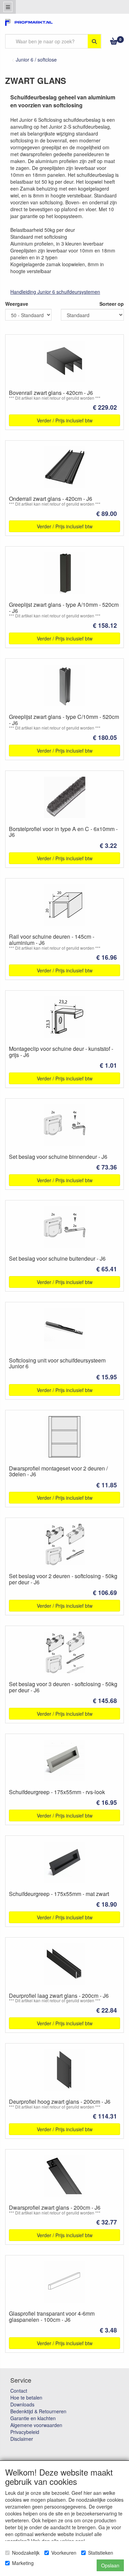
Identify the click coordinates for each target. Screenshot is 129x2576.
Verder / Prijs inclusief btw (65, 420)
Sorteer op (112, 304)
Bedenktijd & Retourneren (38, 2411)
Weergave (17, 304)
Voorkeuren (64, 2553)
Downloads (22, 2404)
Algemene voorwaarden (36, 2425)
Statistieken (101, 2553)
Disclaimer (22, 2439)
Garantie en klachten (33, 2418)
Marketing (23, 2563)
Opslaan (110, 2565)
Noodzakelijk (26, 2553)
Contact (19, 2391)
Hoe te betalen (26, 2397)
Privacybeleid (25, 2432)
